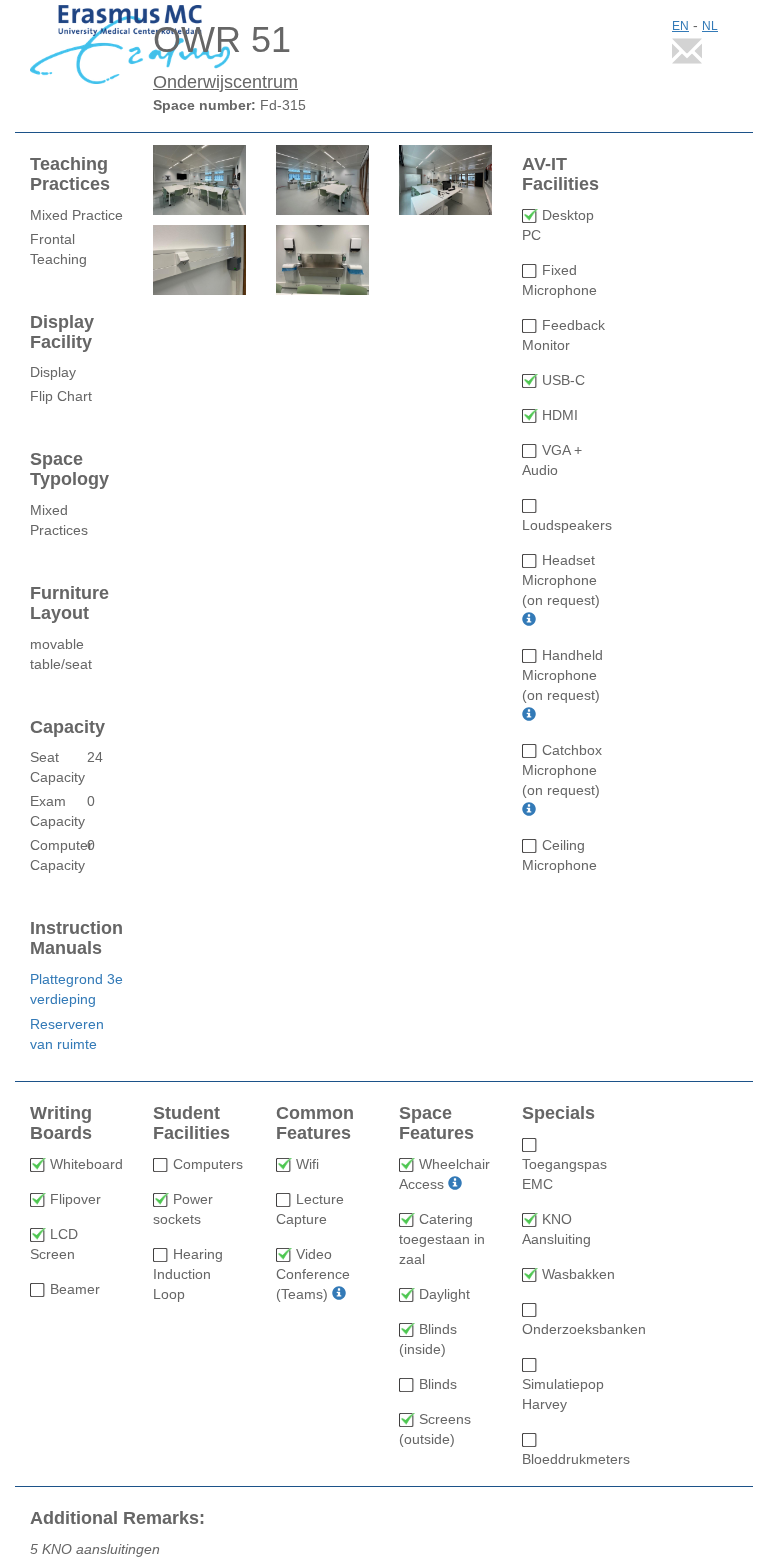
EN (680, 26)
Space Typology (69, 469)
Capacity (67, 727)
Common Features (315, 1123)
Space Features (436, 1123)
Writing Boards (61, 1123)
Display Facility (62, 332)
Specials (558, 1113)
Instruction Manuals (76, 938)
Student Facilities (191, 1123)
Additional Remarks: (117, 1518)
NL (710, 26)
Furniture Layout (69, 603)
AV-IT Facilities (560, 174)
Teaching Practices (70, 174)
